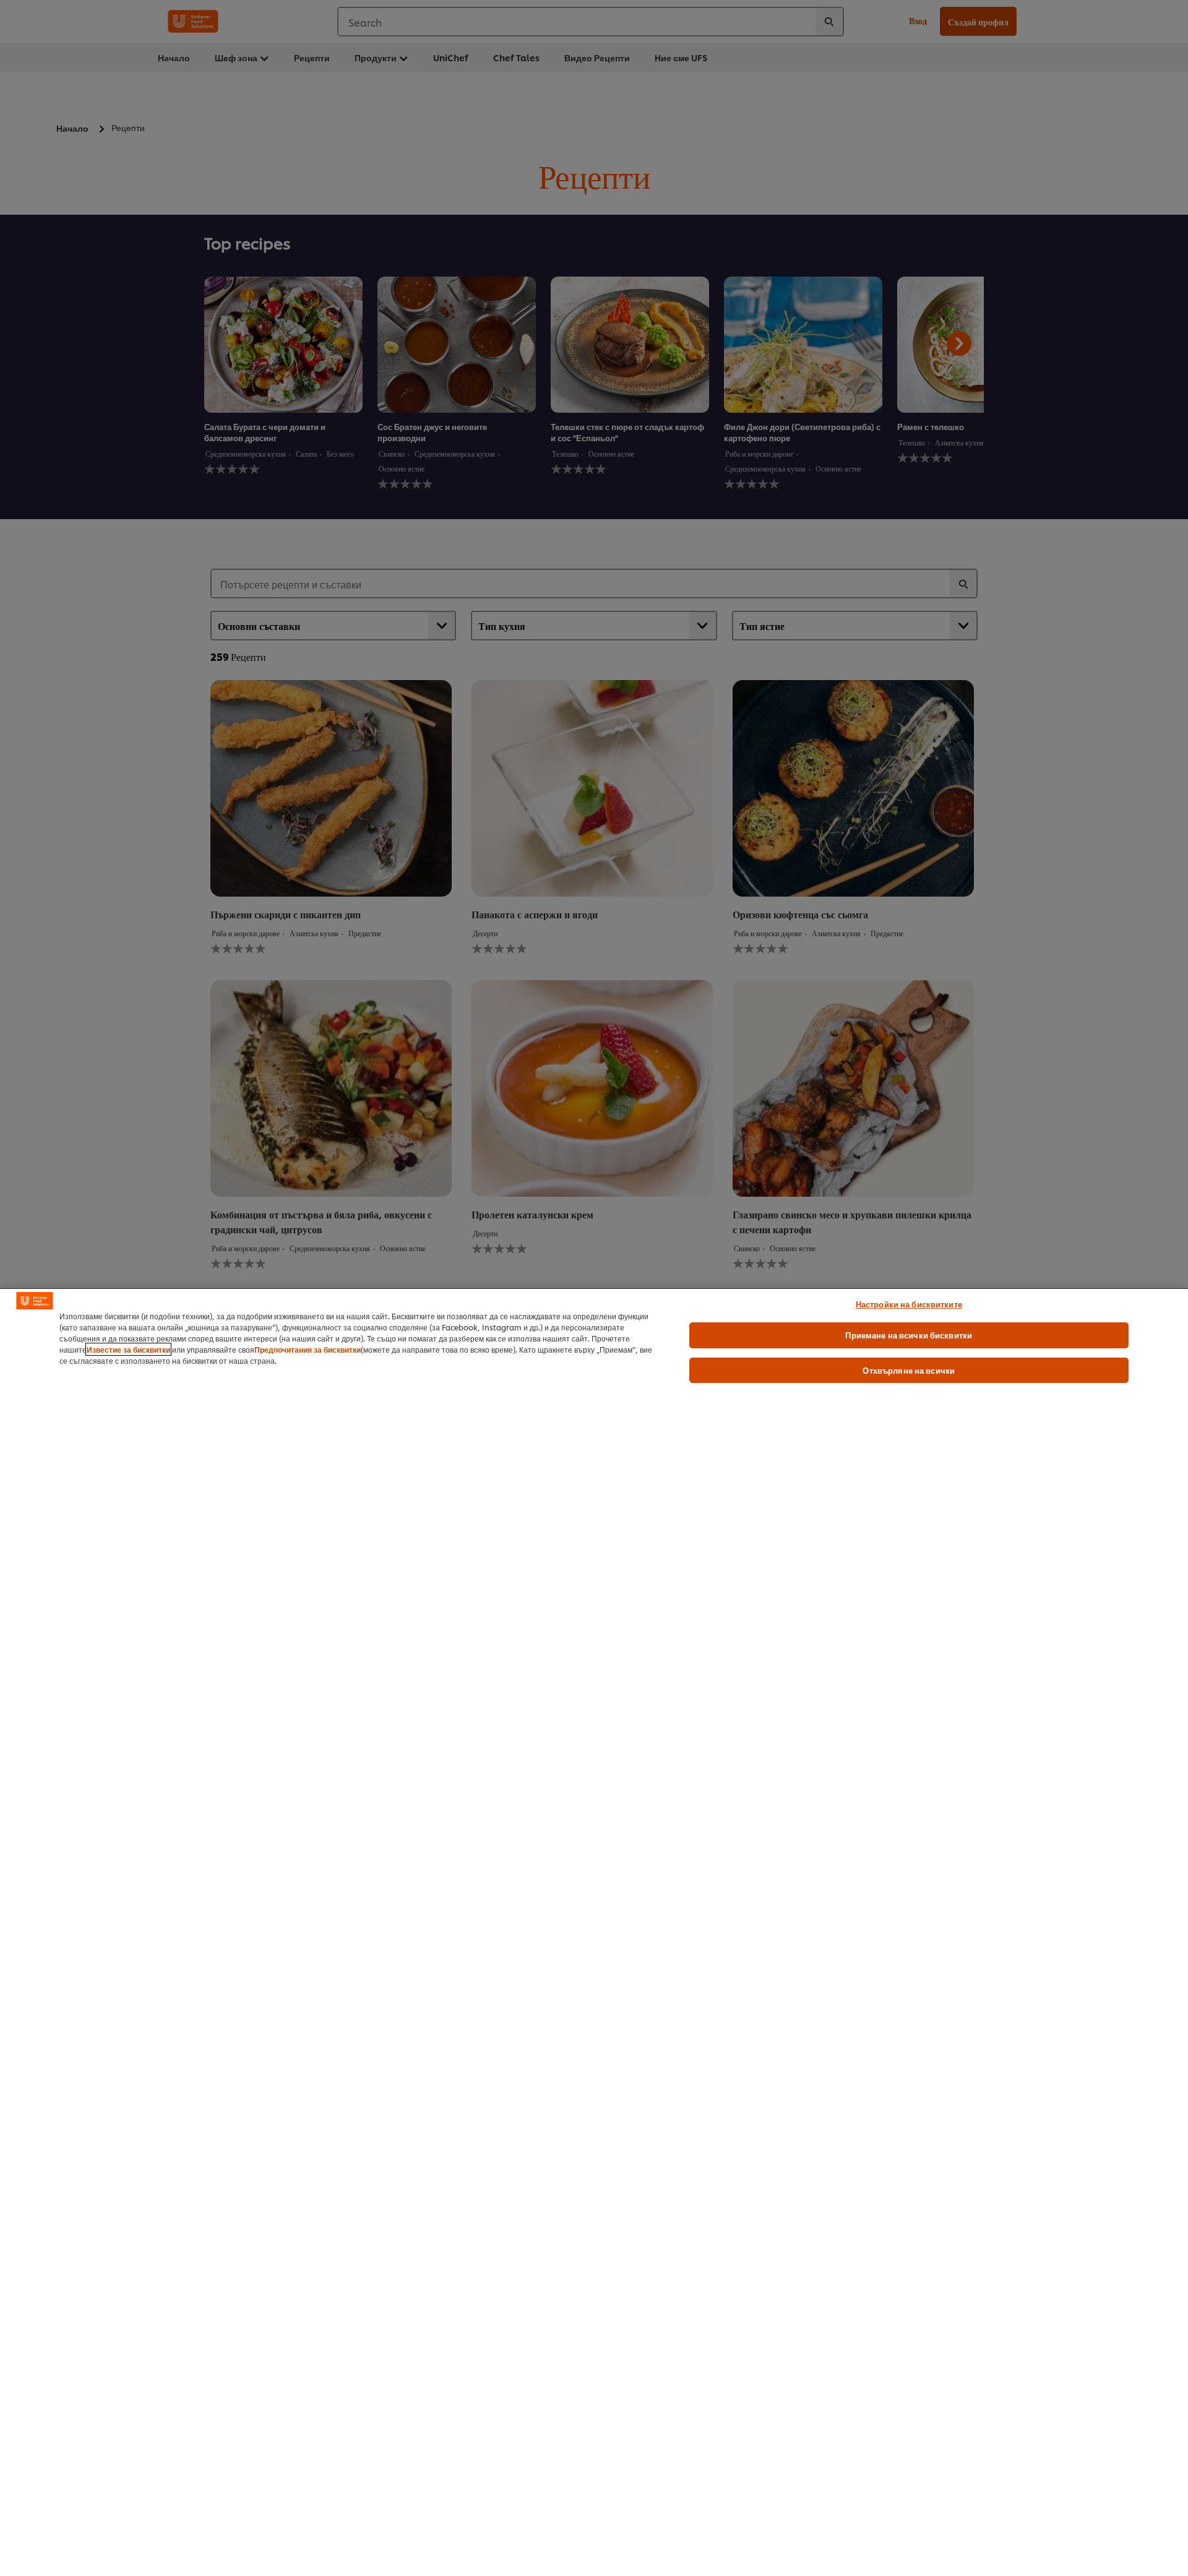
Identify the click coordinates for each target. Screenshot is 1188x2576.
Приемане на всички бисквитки (909, 1335)
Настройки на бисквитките (909, 1304)
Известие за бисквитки (128, 1349)
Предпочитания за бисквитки (308, 1349)
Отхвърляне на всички (909, 1370)
